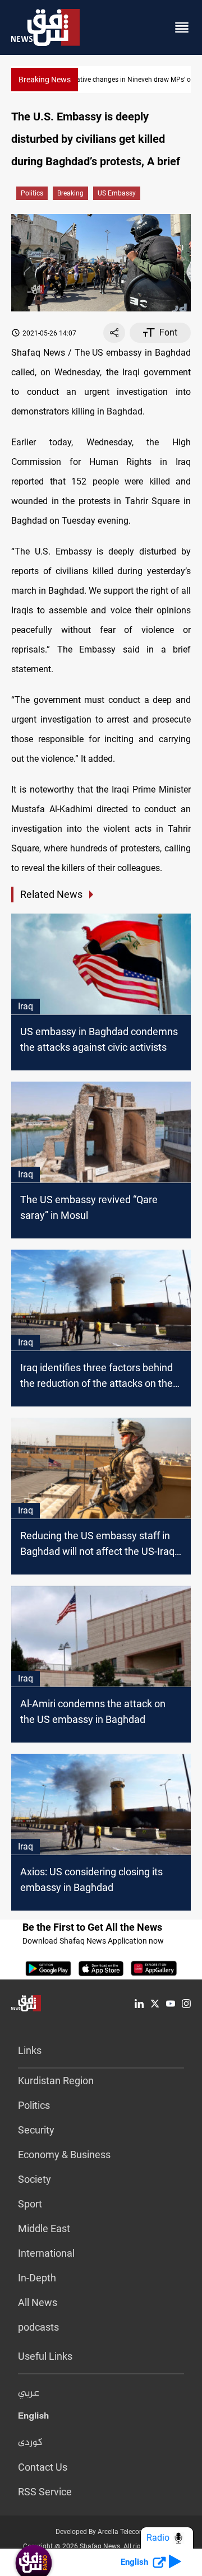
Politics (32, 193)
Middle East (44, 2228)
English (33, 2418)
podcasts (38, 2327)
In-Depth (37, 2278)
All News (38, 2302)
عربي (29, 2393)
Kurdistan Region (56, 2081)
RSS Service (45, 2492)
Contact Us (43, 2467)
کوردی (30, 2443)
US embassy (117, 193)
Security (36, 2130)
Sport (30, 2204)
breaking (70, 193)
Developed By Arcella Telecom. (101, 2532)
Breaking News (45, 80)
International (46, 2253)
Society (35, 2179)
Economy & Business (64, 2155)
